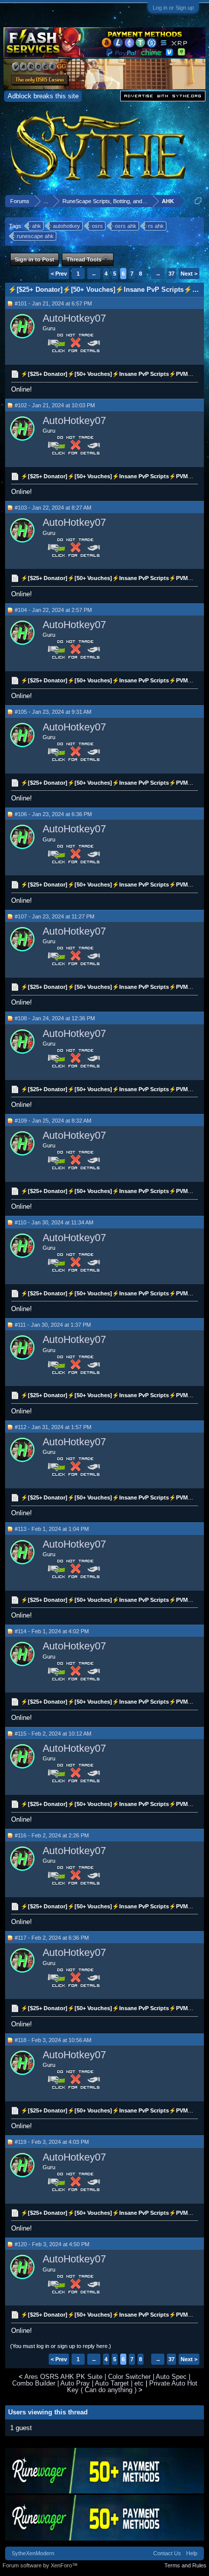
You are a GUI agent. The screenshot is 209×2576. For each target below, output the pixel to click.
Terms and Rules (185, 2565)
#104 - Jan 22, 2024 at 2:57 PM (53, 610)
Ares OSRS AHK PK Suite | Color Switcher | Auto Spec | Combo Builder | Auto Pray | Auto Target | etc (101, 2380)
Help (192, 2553)
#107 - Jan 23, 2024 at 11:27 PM (55, 916)
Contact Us (167, 2553)
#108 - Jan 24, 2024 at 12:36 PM (55, 1018)
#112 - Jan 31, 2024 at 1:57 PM (53, 1427)
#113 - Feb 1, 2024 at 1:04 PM (52, 1529)
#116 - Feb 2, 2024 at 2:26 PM (52, 1835)
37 (171, 274)
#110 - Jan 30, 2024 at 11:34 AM (54, 1222)
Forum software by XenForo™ (40, 2565)
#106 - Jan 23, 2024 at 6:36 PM (53, 814)
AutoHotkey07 (74, 318)
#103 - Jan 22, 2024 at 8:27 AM (53, 508)
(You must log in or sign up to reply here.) (61, 2346)
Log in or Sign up (173, 8)
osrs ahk (126, 226)
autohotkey (66, 226)
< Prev (59, 274)
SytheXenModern (33, 2553)
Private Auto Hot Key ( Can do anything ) (132, 2387)
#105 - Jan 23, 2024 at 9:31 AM (53, 712)
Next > (189, 274)
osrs (97, 226)
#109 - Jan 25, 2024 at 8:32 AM (53, 1121)
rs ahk (156, 226)
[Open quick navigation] (198, 201)
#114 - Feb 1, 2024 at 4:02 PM (52, 1631)
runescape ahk (35, 236)
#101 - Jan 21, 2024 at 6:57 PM (53, 303)
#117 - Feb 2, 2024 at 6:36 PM (52, 1938)
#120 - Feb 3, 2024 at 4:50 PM (52, 2244)
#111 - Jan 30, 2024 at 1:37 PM (53, 1325)
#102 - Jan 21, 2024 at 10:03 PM (55, 405)
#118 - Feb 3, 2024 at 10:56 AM (53, 2040)
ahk (37, 226)
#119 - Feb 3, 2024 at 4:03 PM (52, 2142)
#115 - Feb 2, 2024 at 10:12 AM (53, 1734)
